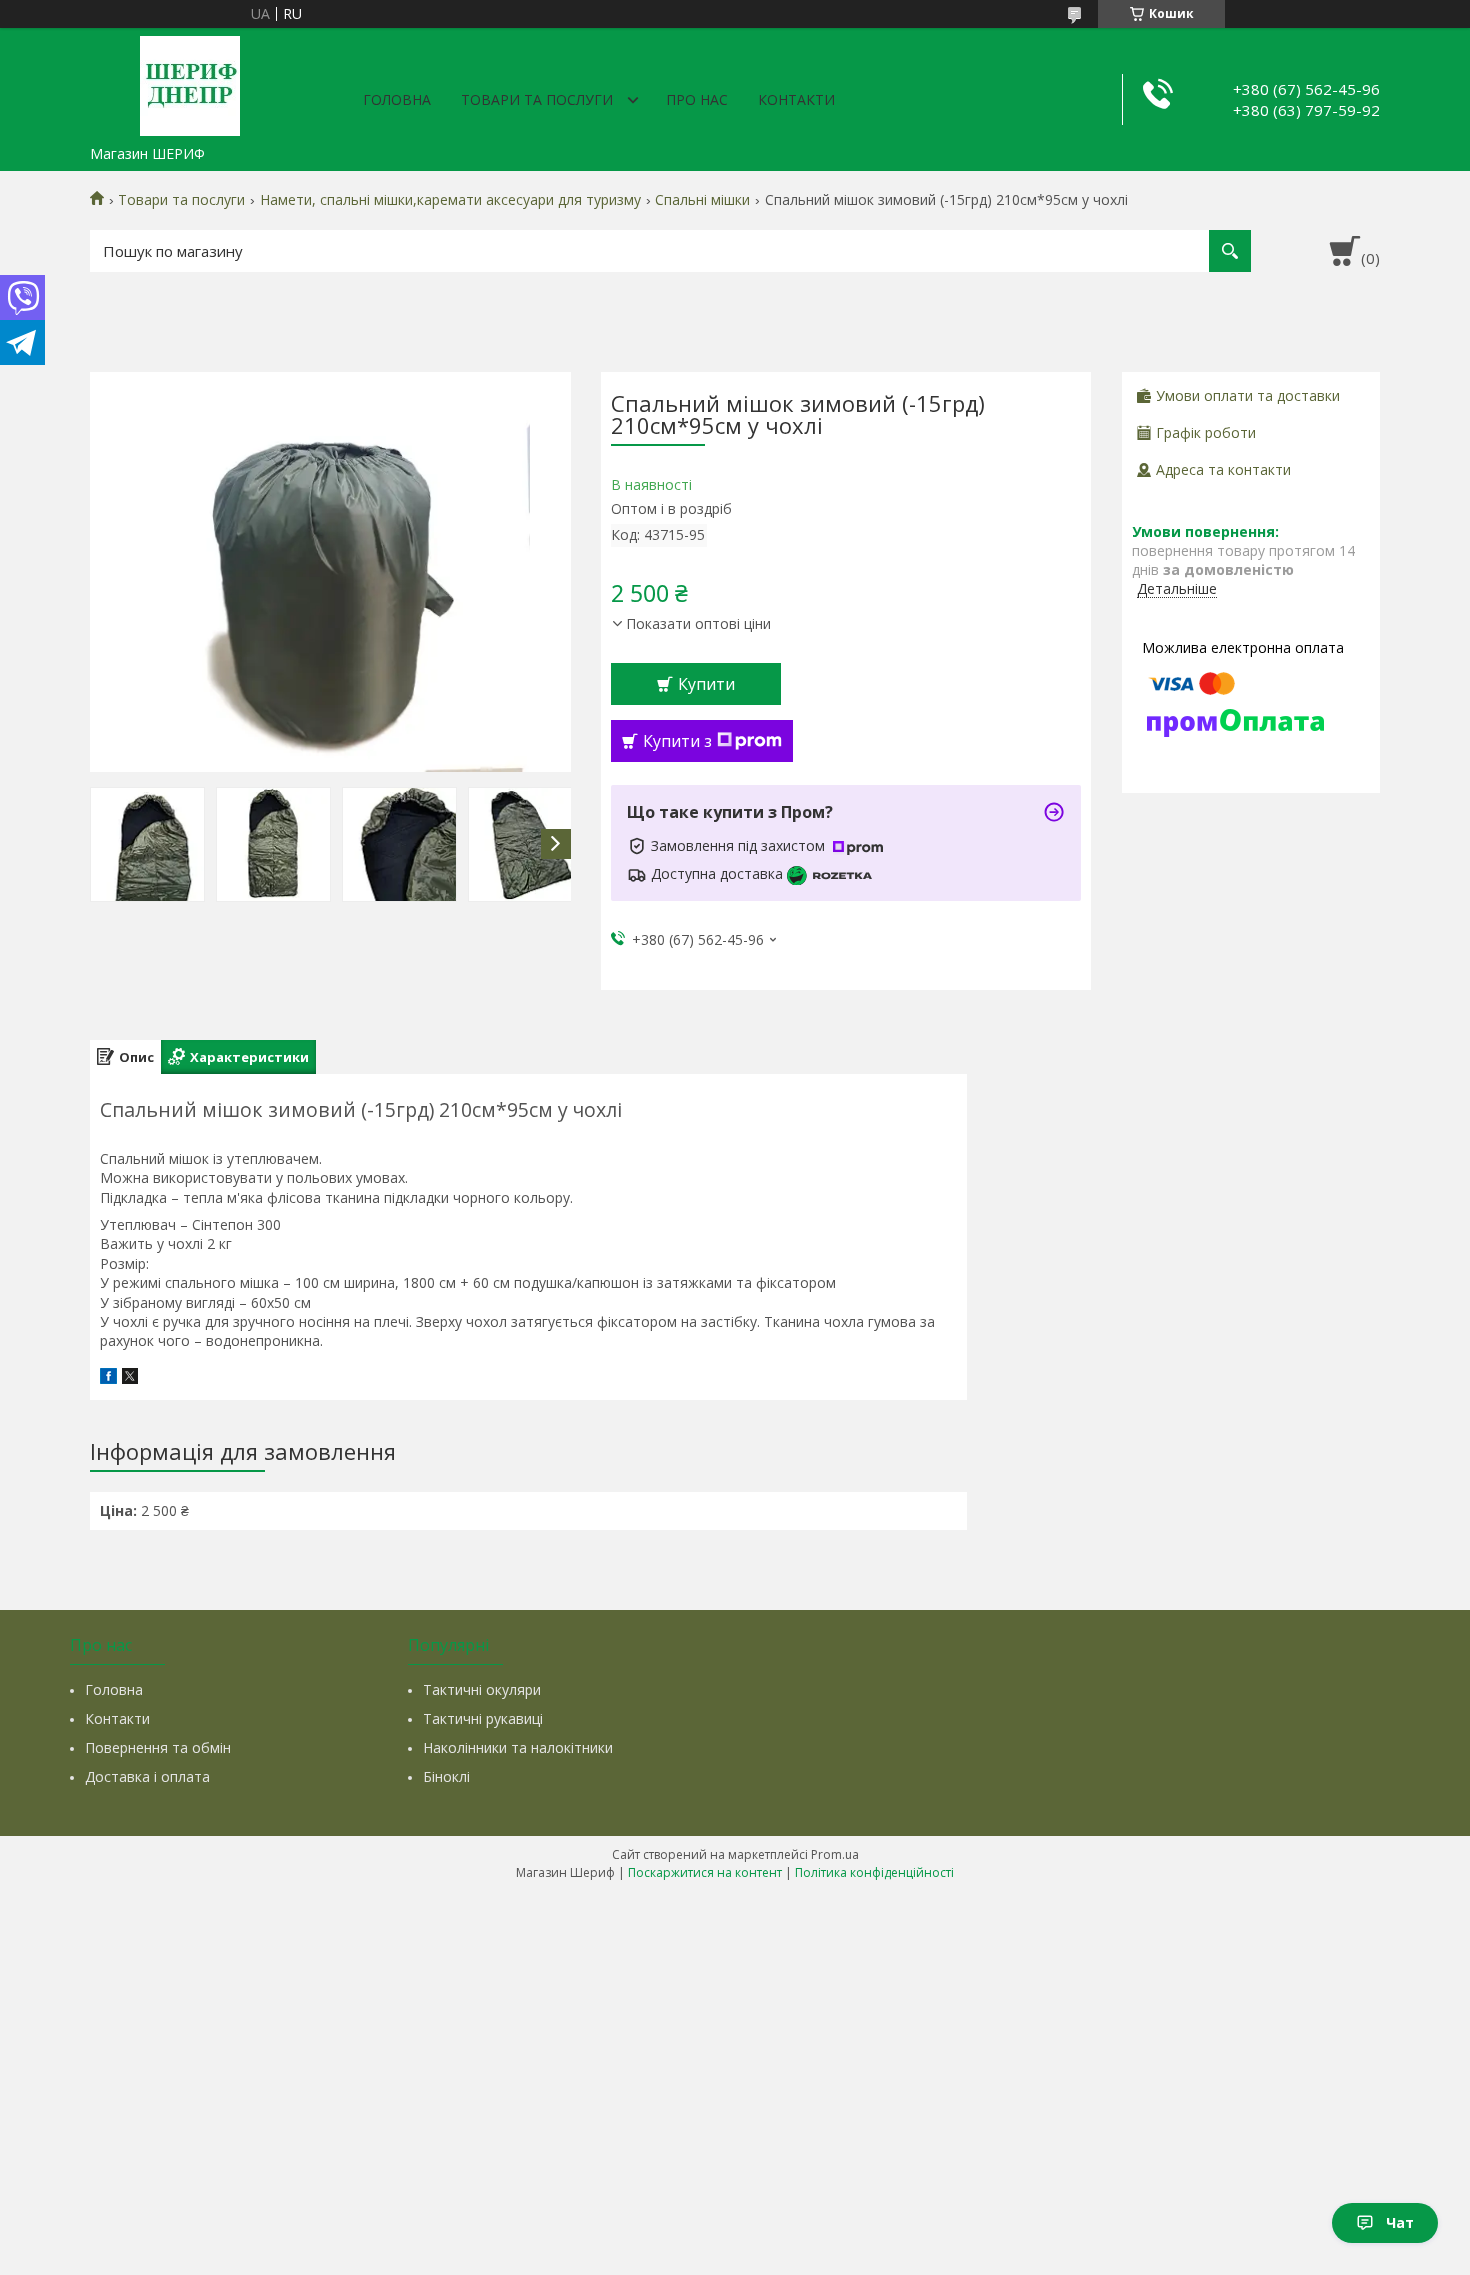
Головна (397, 99)
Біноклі (446, 1776)
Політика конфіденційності (874, 1872)
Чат (1400, 2222)
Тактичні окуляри (482, 1689)
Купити (706, 684)
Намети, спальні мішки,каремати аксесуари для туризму (450, 200)
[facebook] (108, 1378)
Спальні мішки (702, 200)
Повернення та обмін (158, 1747)
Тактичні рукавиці (483, 1718)
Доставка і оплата (147, 1776)
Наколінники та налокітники (518, 1747)
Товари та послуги (537, 99)
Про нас (697, 99)
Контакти (796, 99)
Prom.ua (835, 1854)
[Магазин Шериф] (190, 82)
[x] (130, 1378)
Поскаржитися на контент (705, 1872)
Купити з (677, 741)
